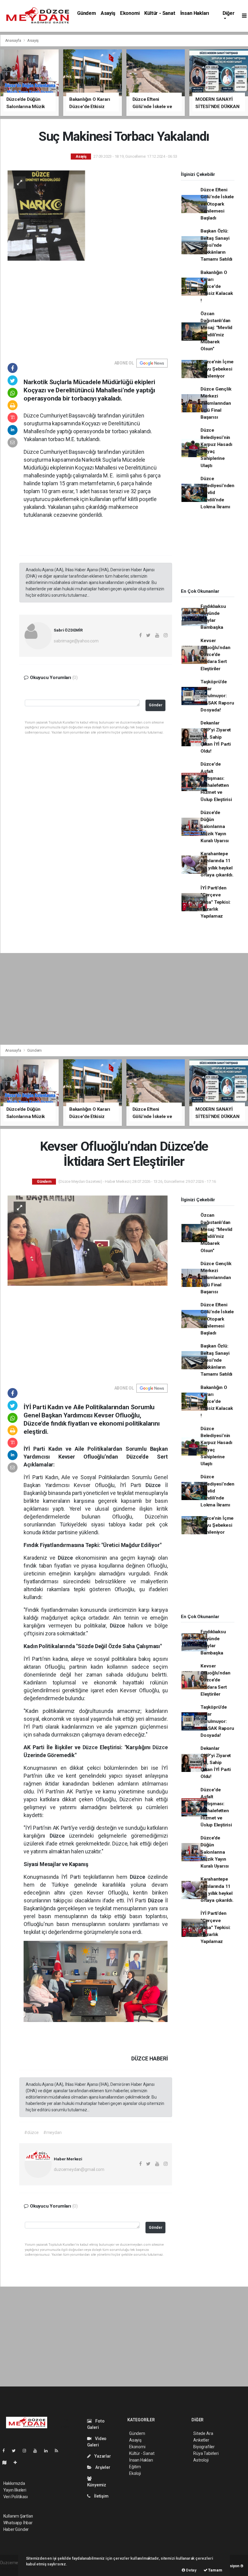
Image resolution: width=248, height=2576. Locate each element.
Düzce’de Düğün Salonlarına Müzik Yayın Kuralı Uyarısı (215, 827)
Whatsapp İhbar (18, 2523)
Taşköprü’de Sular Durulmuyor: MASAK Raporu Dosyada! (217, 696)
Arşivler (102, 2467)
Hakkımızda (14, 2483)
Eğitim (135, 2467)
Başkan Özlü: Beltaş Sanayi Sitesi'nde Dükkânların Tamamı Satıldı (216, 245)
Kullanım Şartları (18, 2516)
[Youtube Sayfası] (38, 2451)
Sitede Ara (203, 2433)
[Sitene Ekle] (18, 2462)
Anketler (201, 2440)
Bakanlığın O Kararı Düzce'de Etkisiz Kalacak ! (217, 287)
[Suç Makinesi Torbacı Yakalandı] (88, 215)
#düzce (31, 2132)
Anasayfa (14, 40)
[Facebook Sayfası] (6, 2451)
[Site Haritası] (7, 2462)
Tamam (215, 2570)
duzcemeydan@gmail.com (79, 2169)
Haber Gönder (16, 2529)
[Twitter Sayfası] (16, 2451)
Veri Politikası (16, 2497)
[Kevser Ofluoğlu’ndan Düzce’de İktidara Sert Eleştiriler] (88, 1240)
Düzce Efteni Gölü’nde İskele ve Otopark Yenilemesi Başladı (217, 204)
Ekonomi (130, 13)
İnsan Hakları (195, 13)
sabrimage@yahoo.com (76, 641)
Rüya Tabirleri (206, 2453)
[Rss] (59, 2451)
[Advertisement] (88, 306)
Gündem (86, 13)
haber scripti (12, 2569)
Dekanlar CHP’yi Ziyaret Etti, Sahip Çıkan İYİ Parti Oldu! (216, 737)
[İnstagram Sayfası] (27, 2451)
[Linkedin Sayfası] (48, 2451)
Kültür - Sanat (160, 13)
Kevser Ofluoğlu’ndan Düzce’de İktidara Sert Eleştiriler (215, 655)
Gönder (156, 705)
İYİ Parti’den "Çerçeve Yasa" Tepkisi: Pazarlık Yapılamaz (215, 902)
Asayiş (108, 13)
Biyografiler (204, 2447)
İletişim (101, 2496)
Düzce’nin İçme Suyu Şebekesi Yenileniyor (217, 369)
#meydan (52, 2132)
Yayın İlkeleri (15, 2490)
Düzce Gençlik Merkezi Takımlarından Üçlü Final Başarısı (216, 403)
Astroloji (201, 2460)
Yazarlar (102, 2456)
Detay (191, 2570)
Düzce (155, 1485)
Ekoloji (135, 2473)
